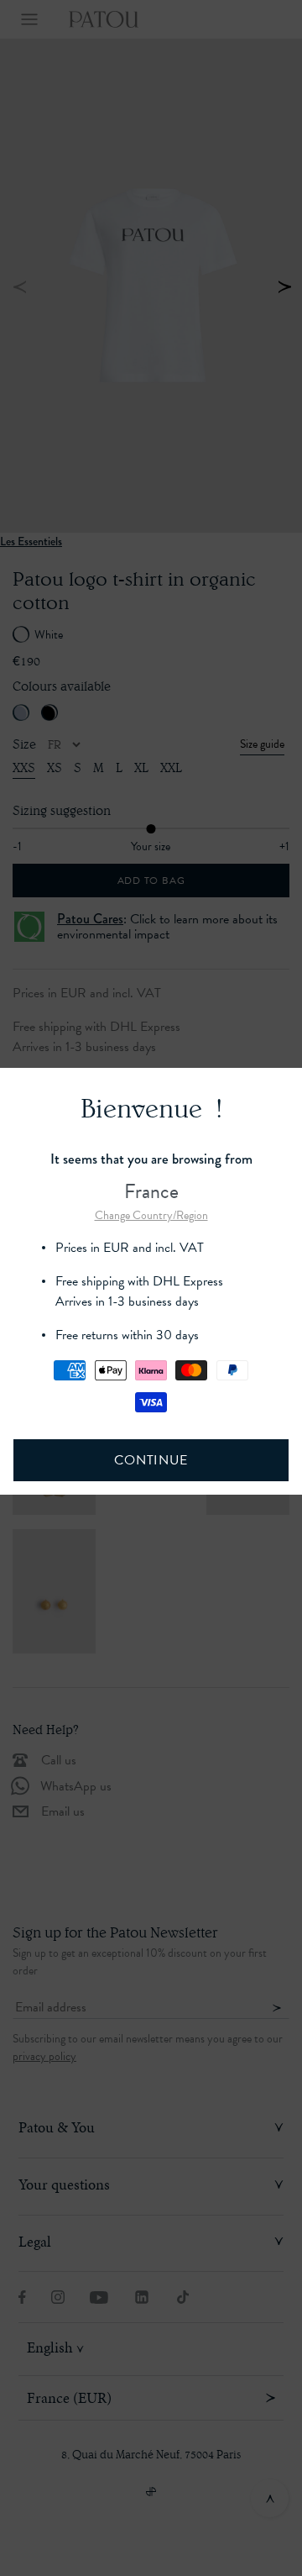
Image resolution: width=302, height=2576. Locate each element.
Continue (151, 1460)
